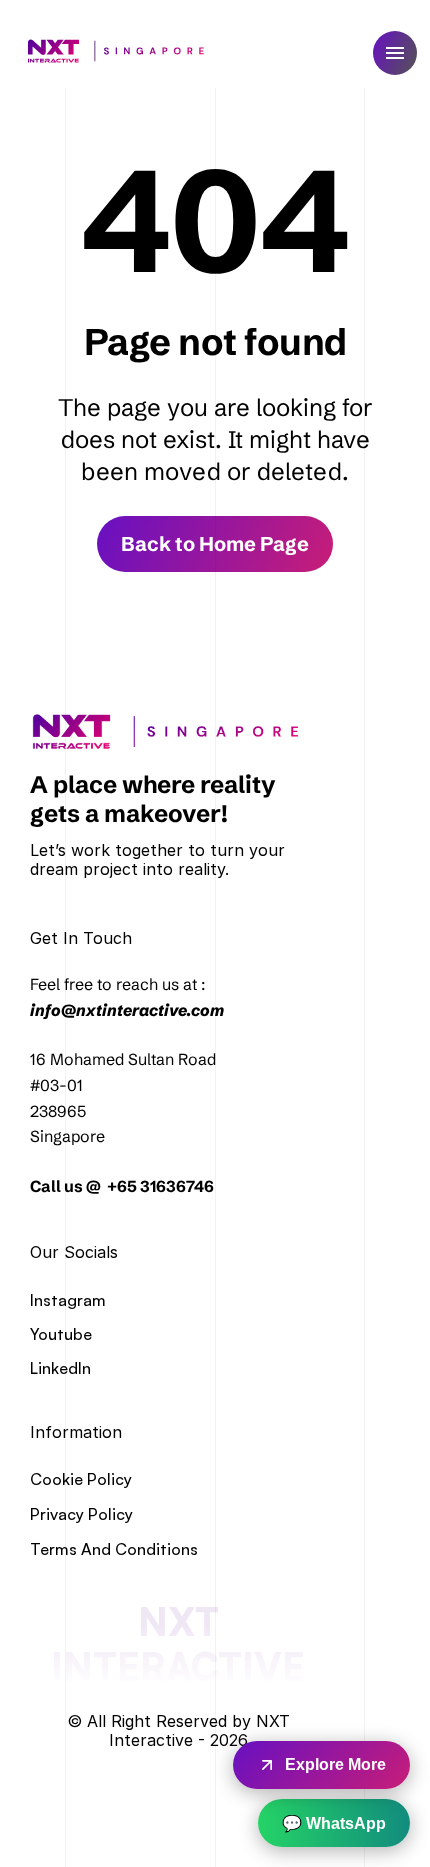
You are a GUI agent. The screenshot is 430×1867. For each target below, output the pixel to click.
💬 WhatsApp (334, 1823)
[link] (172, 731)
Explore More (335, 1764)
